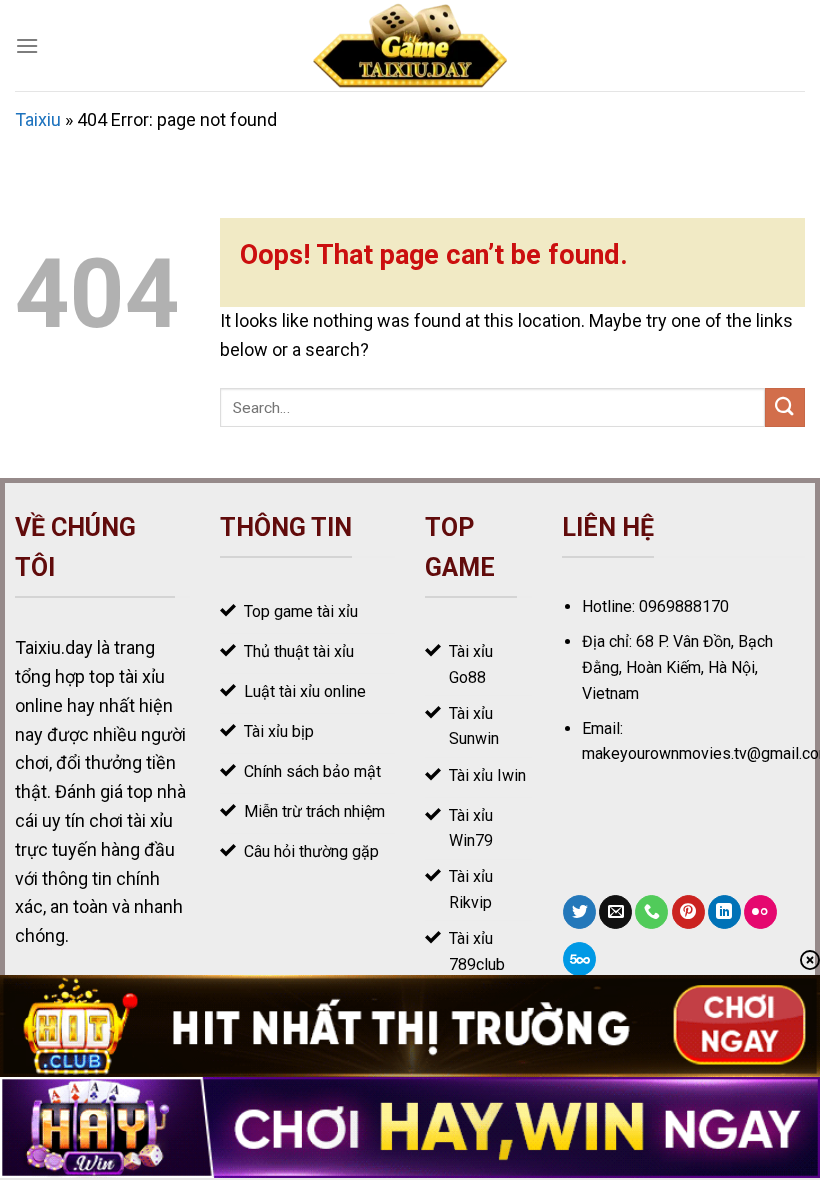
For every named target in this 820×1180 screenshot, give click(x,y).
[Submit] (785, 407)
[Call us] (651, 912)
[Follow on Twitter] (579, 912)
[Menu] (27, 45)
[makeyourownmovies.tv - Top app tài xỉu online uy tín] (410, 45)
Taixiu (38, 119)
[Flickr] (760, 912)
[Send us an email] (615, 912)
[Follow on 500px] (579, 959)
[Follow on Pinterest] (688, 912)
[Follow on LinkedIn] (724, 912)
